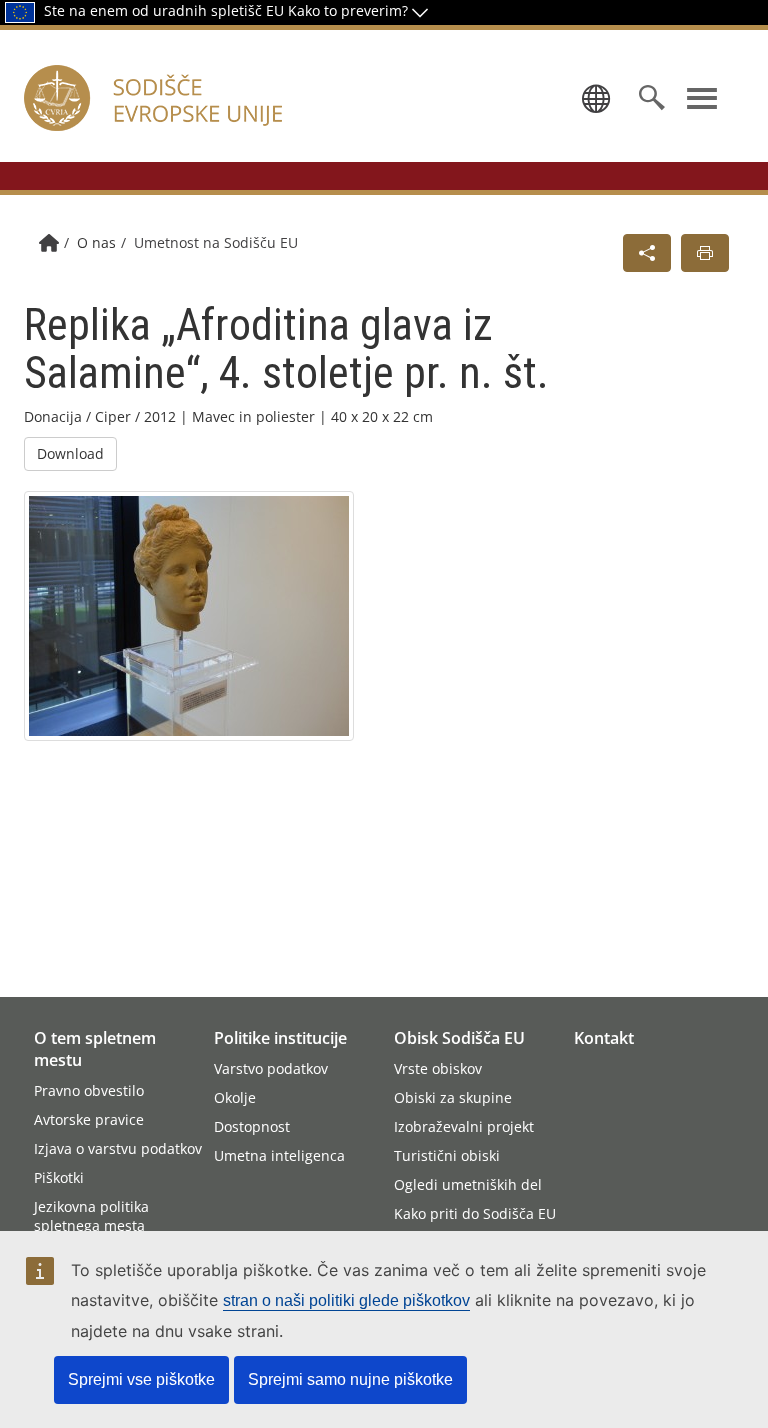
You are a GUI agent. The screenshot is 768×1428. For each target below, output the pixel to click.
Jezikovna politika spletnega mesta (91, 1216)
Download (70, 453)
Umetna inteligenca (279, 1155)
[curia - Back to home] (203, 121)
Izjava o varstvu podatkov (118, 1148)
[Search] (652, 98)
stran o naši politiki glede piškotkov (346, 1300)
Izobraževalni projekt (464, 1126)
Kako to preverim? (350, 10)
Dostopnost (252, 1126)
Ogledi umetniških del (468, 1184)
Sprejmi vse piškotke (141, 1379)
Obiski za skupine (453, 1097)
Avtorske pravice (89, 1119)
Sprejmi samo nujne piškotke (350, 1379)
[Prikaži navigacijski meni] (702, 98)
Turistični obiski (447, 1155)
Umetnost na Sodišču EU (216, 242)
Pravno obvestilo (89, 1090)
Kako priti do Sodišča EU (475, 1213)
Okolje (235, 1097)
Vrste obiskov (438, 1068)
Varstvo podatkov (271, 1068)
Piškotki (59, 1177)
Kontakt (604, 1038)
